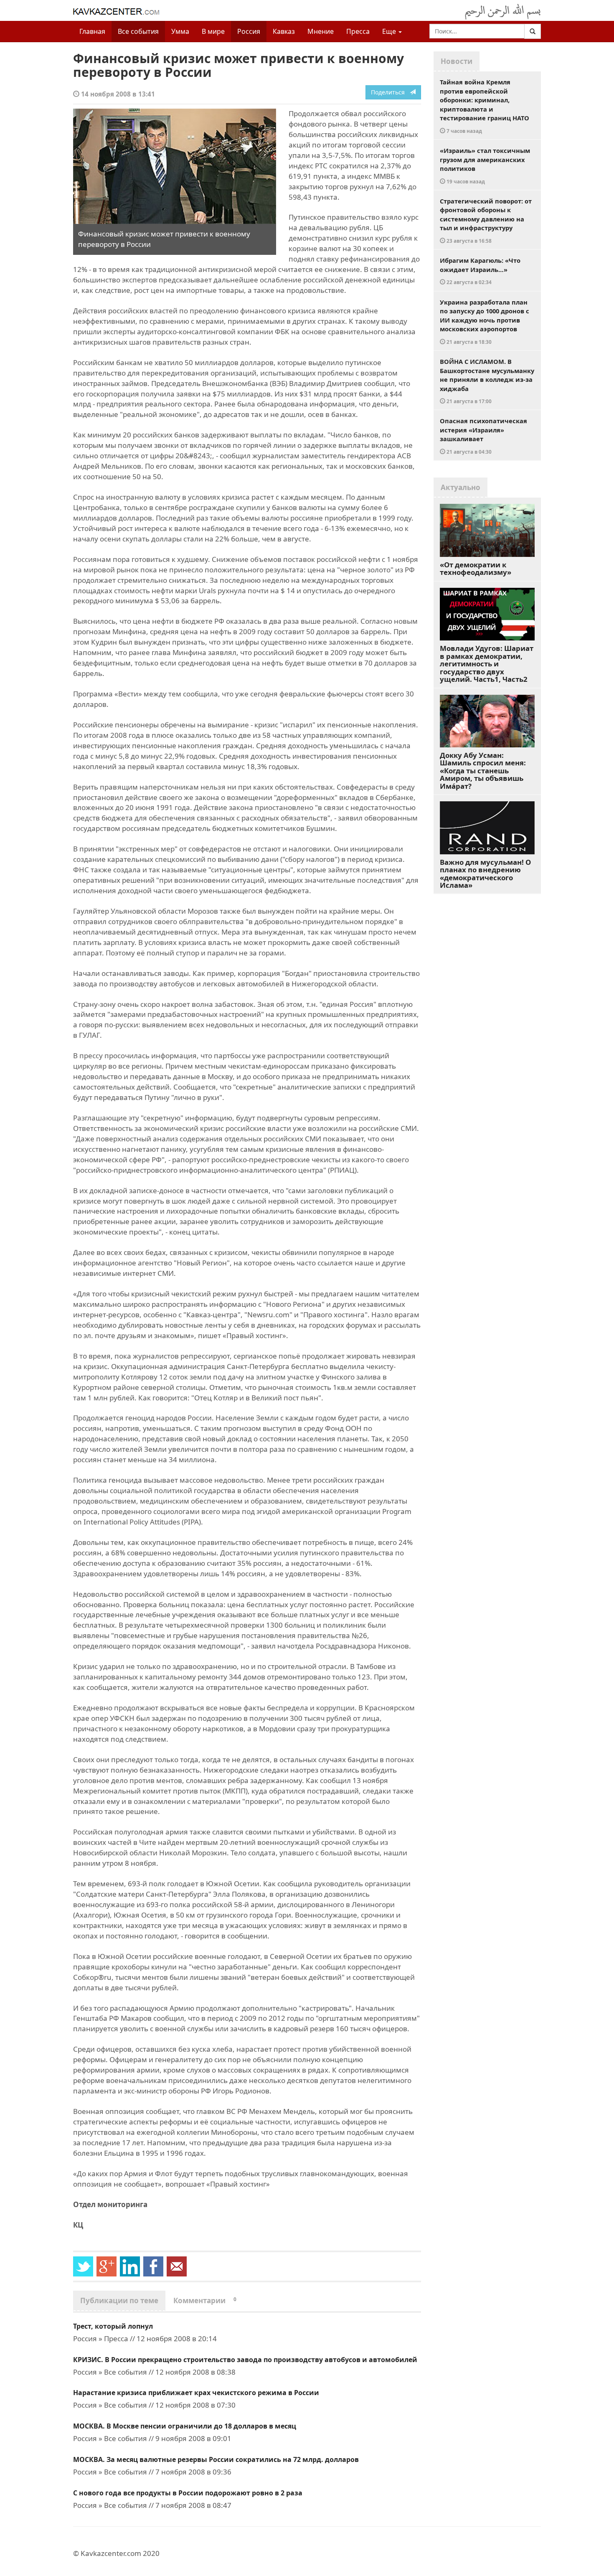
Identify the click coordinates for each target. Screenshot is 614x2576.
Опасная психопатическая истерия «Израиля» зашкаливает (483, 436)
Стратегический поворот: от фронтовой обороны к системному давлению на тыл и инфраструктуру (486, 220)
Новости (457, 61)
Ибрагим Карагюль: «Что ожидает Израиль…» (480, 271)
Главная (92, 31)
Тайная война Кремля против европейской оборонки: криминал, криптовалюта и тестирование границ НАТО (485, 106)
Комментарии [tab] (205, 2300)
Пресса (358, 31)
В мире (213, 31)
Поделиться (390, 92)
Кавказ (284, 31)
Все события (138, 31)
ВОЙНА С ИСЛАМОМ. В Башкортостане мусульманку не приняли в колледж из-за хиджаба (487, 381)
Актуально (460, 487)
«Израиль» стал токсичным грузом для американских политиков (485, 165)
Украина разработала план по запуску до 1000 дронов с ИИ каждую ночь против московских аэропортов (485, 321)
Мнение (321, 31)
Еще (390, 31)
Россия (249, 31)
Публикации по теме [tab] (119, 2300)
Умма (180, 31)
